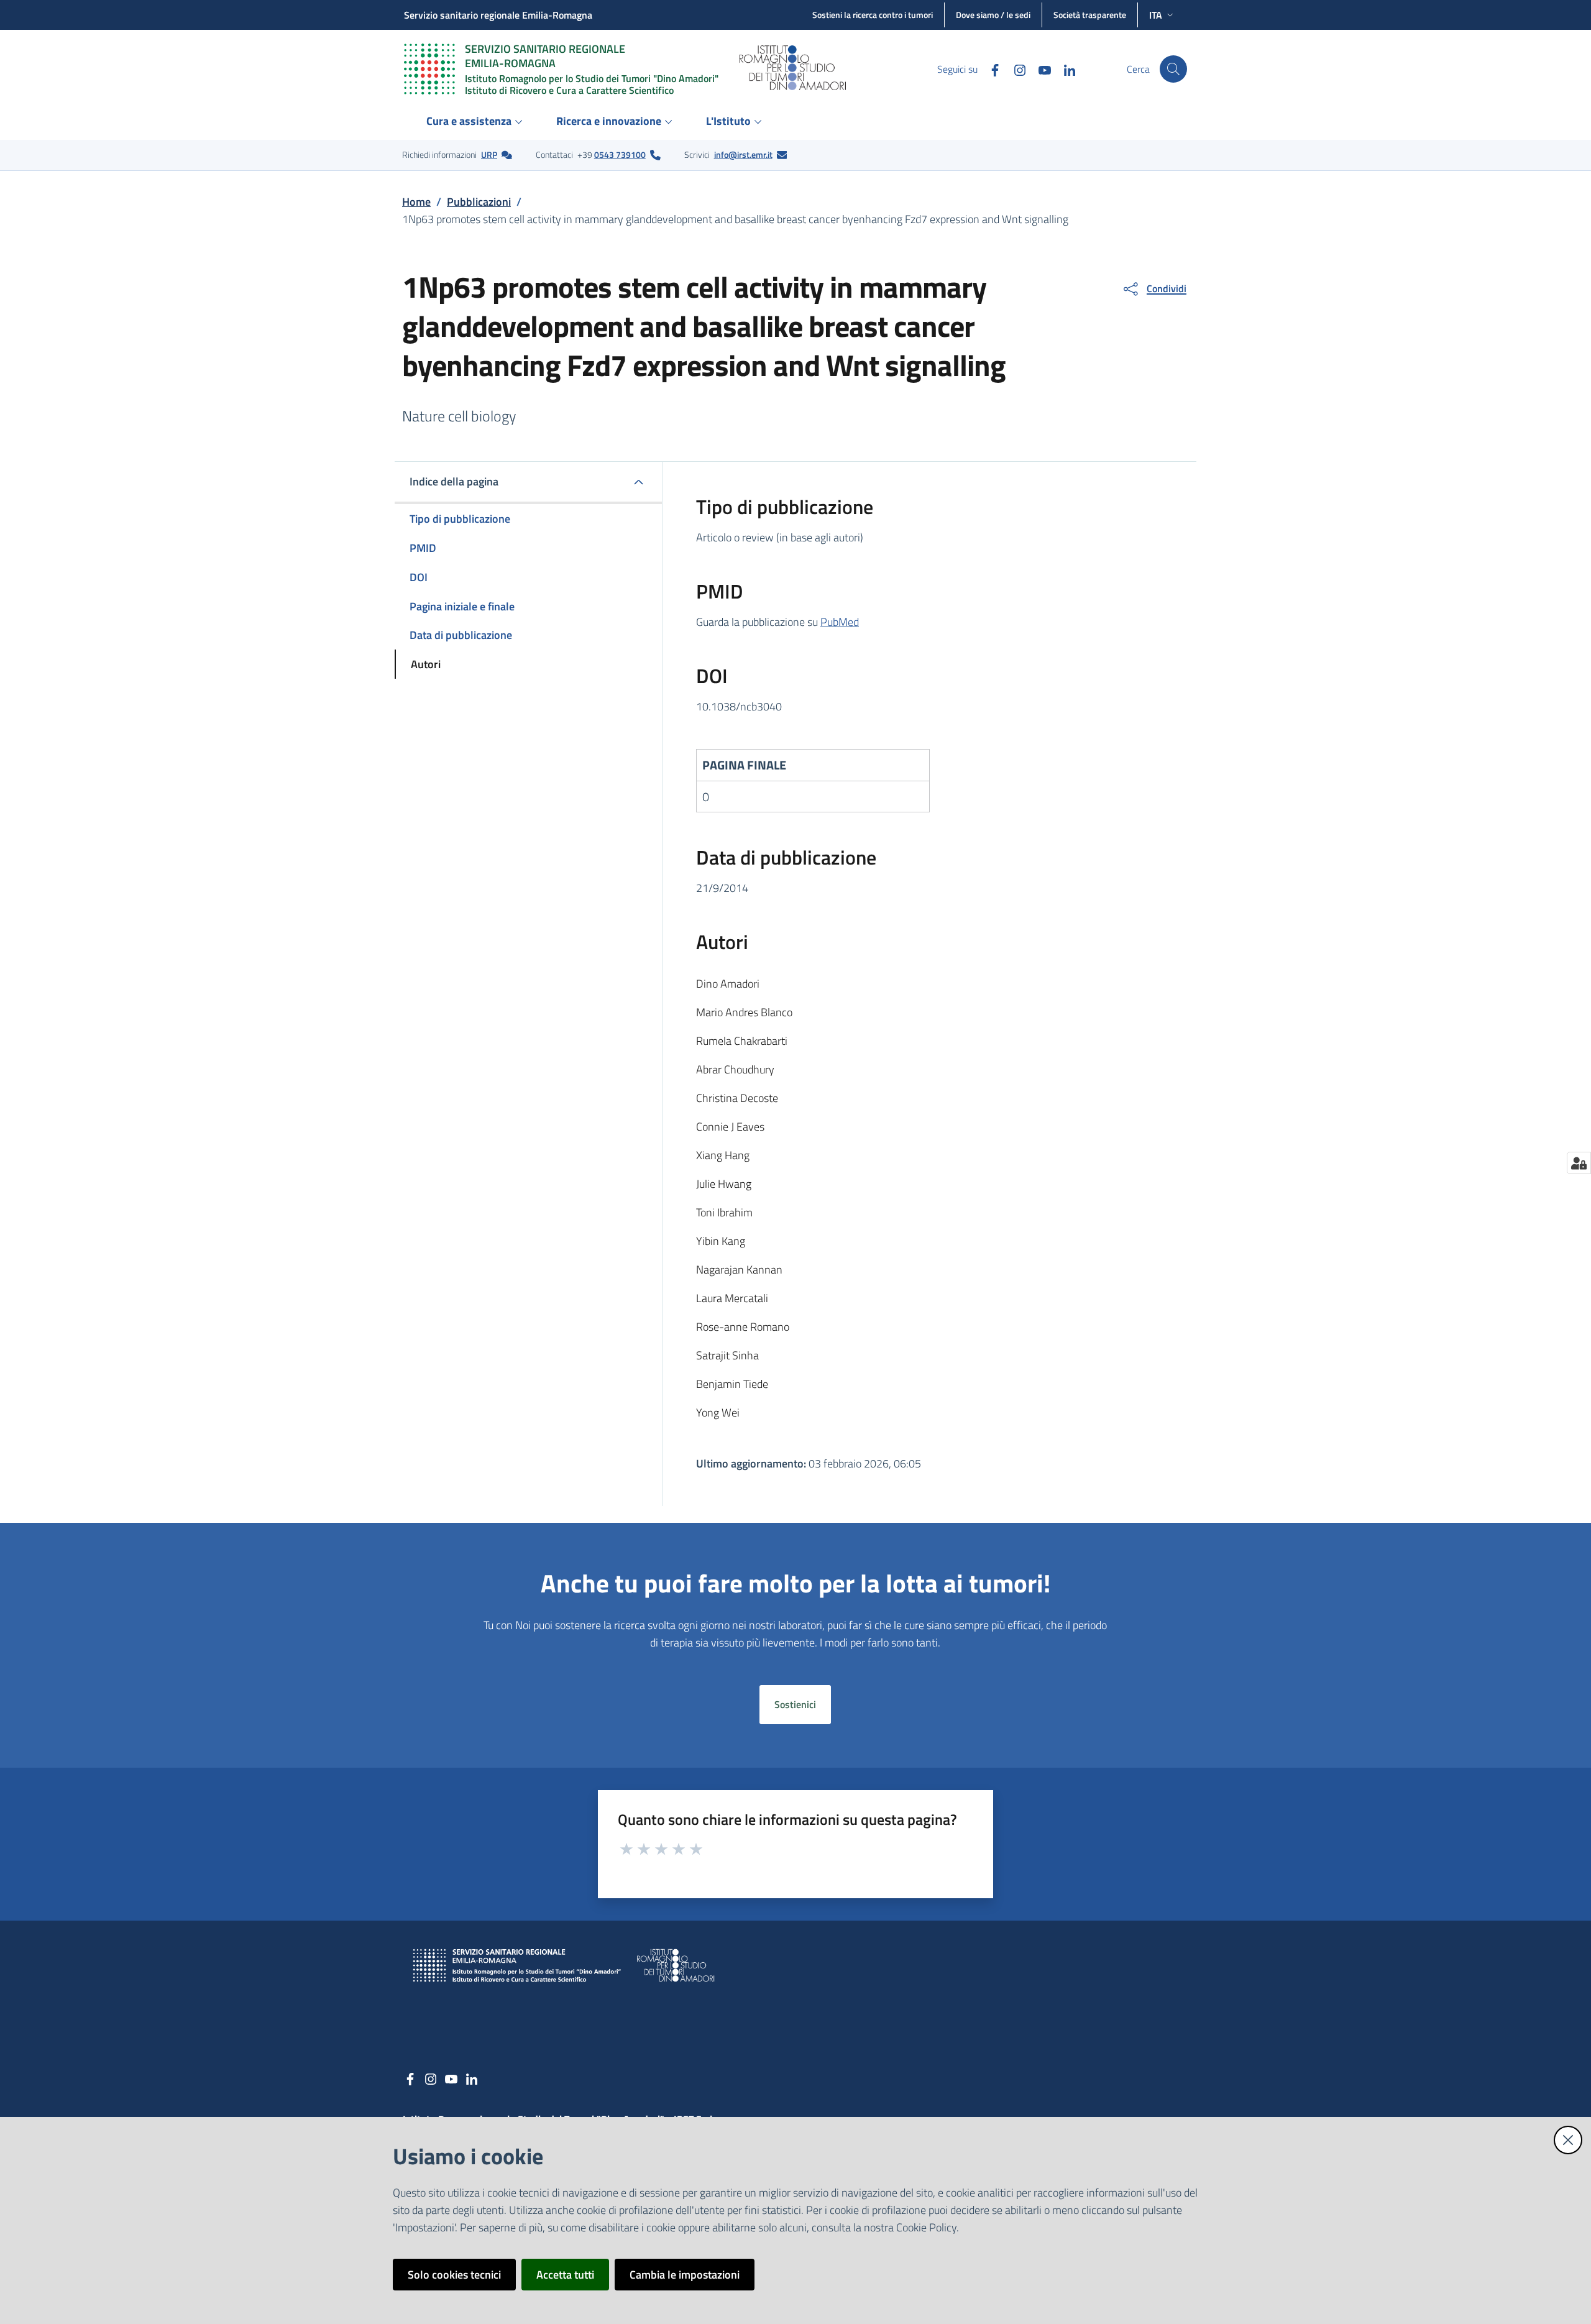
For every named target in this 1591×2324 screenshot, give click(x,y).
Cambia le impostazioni (685, 2275)
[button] (1173, 69)
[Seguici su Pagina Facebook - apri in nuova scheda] (990, 69)
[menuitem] (476, 122)
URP (489, 154)
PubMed (840, 622)
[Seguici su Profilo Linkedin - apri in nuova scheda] (1065, 69)
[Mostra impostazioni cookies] (1579, 1163)
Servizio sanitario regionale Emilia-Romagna (498, 15)
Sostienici (795, 1704)
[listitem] (457, 155)
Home (416, 202)
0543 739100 (620, 154)
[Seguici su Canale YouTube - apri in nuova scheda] (1040, 69)
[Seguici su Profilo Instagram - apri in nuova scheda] (1015, 69)
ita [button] (1156, 15)
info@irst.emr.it (743, 154)
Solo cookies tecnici (454, 2275)
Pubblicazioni (479, 202)
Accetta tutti (565, 2275)
